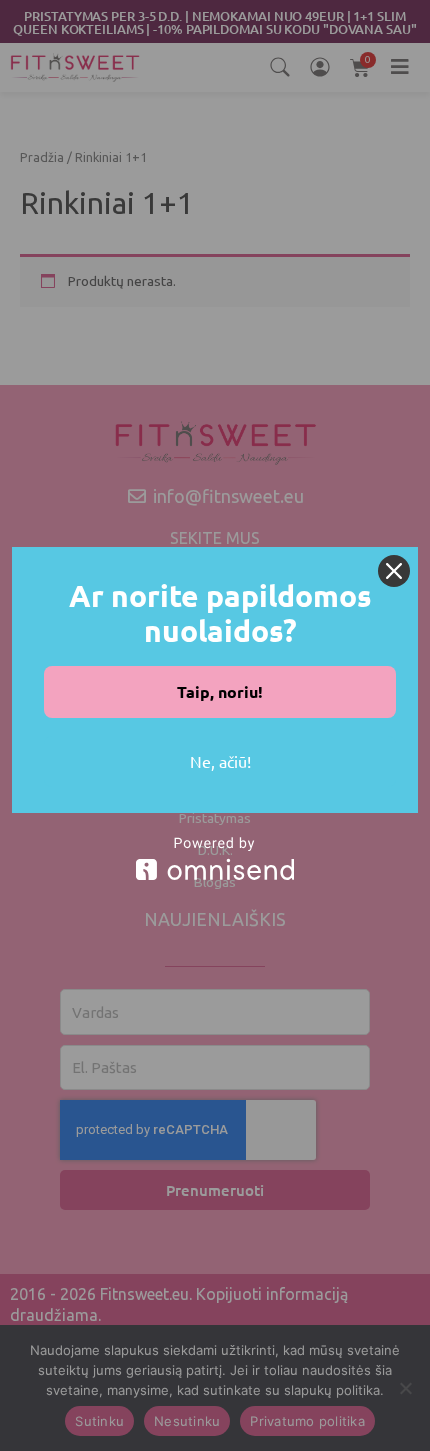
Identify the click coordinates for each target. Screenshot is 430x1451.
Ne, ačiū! (220, 761)
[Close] (394, 571)
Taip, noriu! (220, 691)
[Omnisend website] (215, 858)
